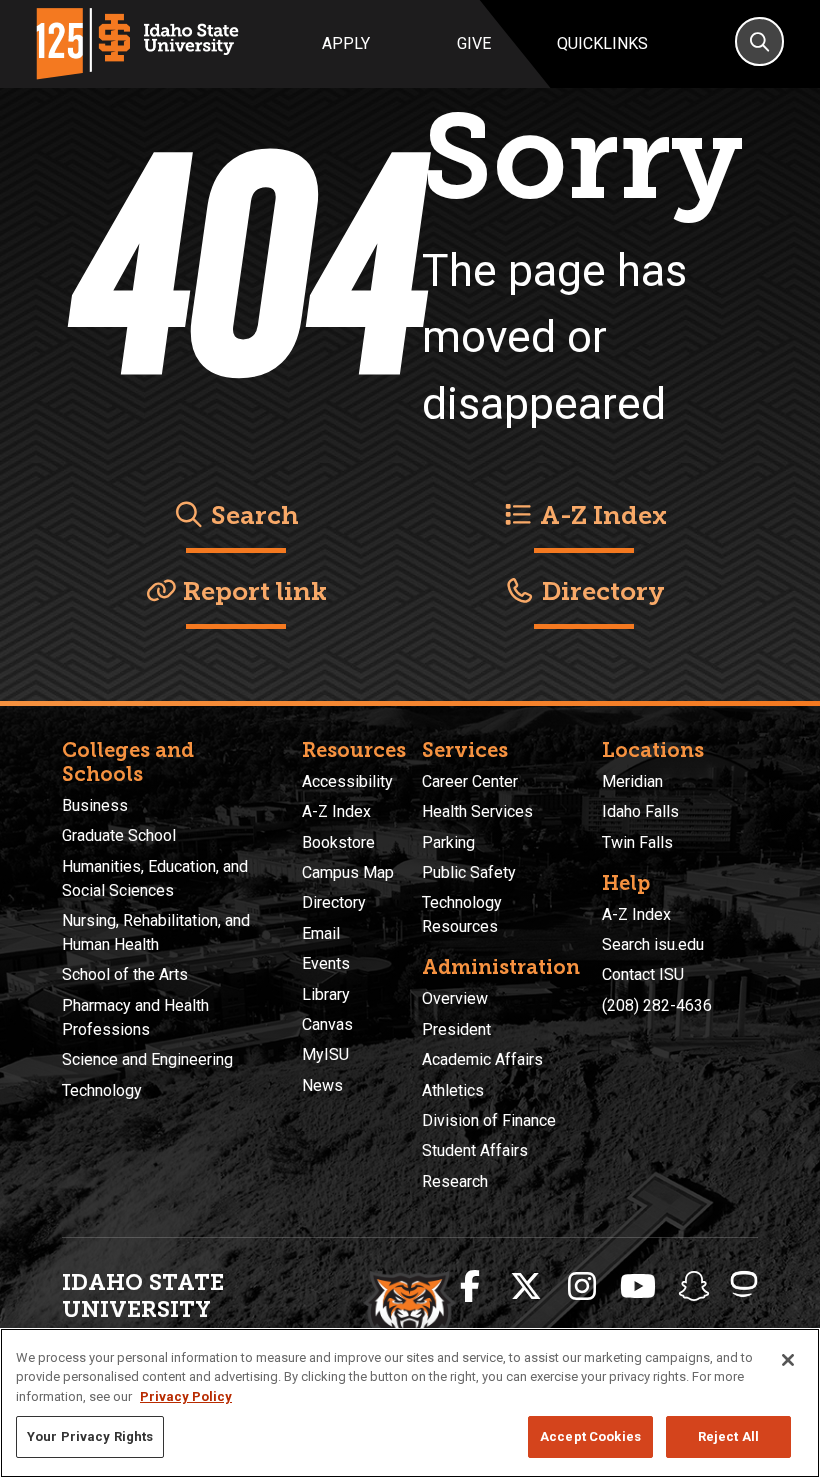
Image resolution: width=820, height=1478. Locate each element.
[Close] (788, 1360)
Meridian (632, 781)
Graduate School (119, 835)
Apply (346, 43)
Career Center (470, 781)
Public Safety (469, 872)
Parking (448, 842)
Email (321, 933)
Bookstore (338, 842)
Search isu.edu (653, 944)
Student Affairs (475, 1150)
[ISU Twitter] (526, 1287)
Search (252, 515)
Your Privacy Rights (90, 1436)
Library (326, 994)
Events (326, 963)
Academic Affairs (482, 1059)
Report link (252, 591)
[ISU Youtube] (638, 1287)
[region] (410, 1403)
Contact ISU (643, 974)
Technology (102, 1090)
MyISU (325, 1054)
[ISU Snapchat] (694, 1287)
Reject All (728, 1436)
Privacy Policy (186, 1396)
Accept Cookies (590, 1436)
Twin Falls (637, 842)
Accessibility (347, 781)
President (456, 1029)
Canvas (327, 1024)
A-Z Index (600, 515)
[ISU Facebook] (470, 1287)
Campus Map (348, 872)
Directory (600, 591)
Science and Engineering (147, 1059)
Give (474, 43)
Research (455, 1181)
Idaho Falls (640, 811)
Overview (455, 998)
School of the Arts (125, 974)
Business (95, 805)
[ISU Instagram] (582, 1287)
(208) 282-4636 (657, 1005)
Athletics (453, 1090)
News (322, 1085)
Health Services (477, 811)
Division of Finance (489, 1120)
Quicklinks (602, 43)
